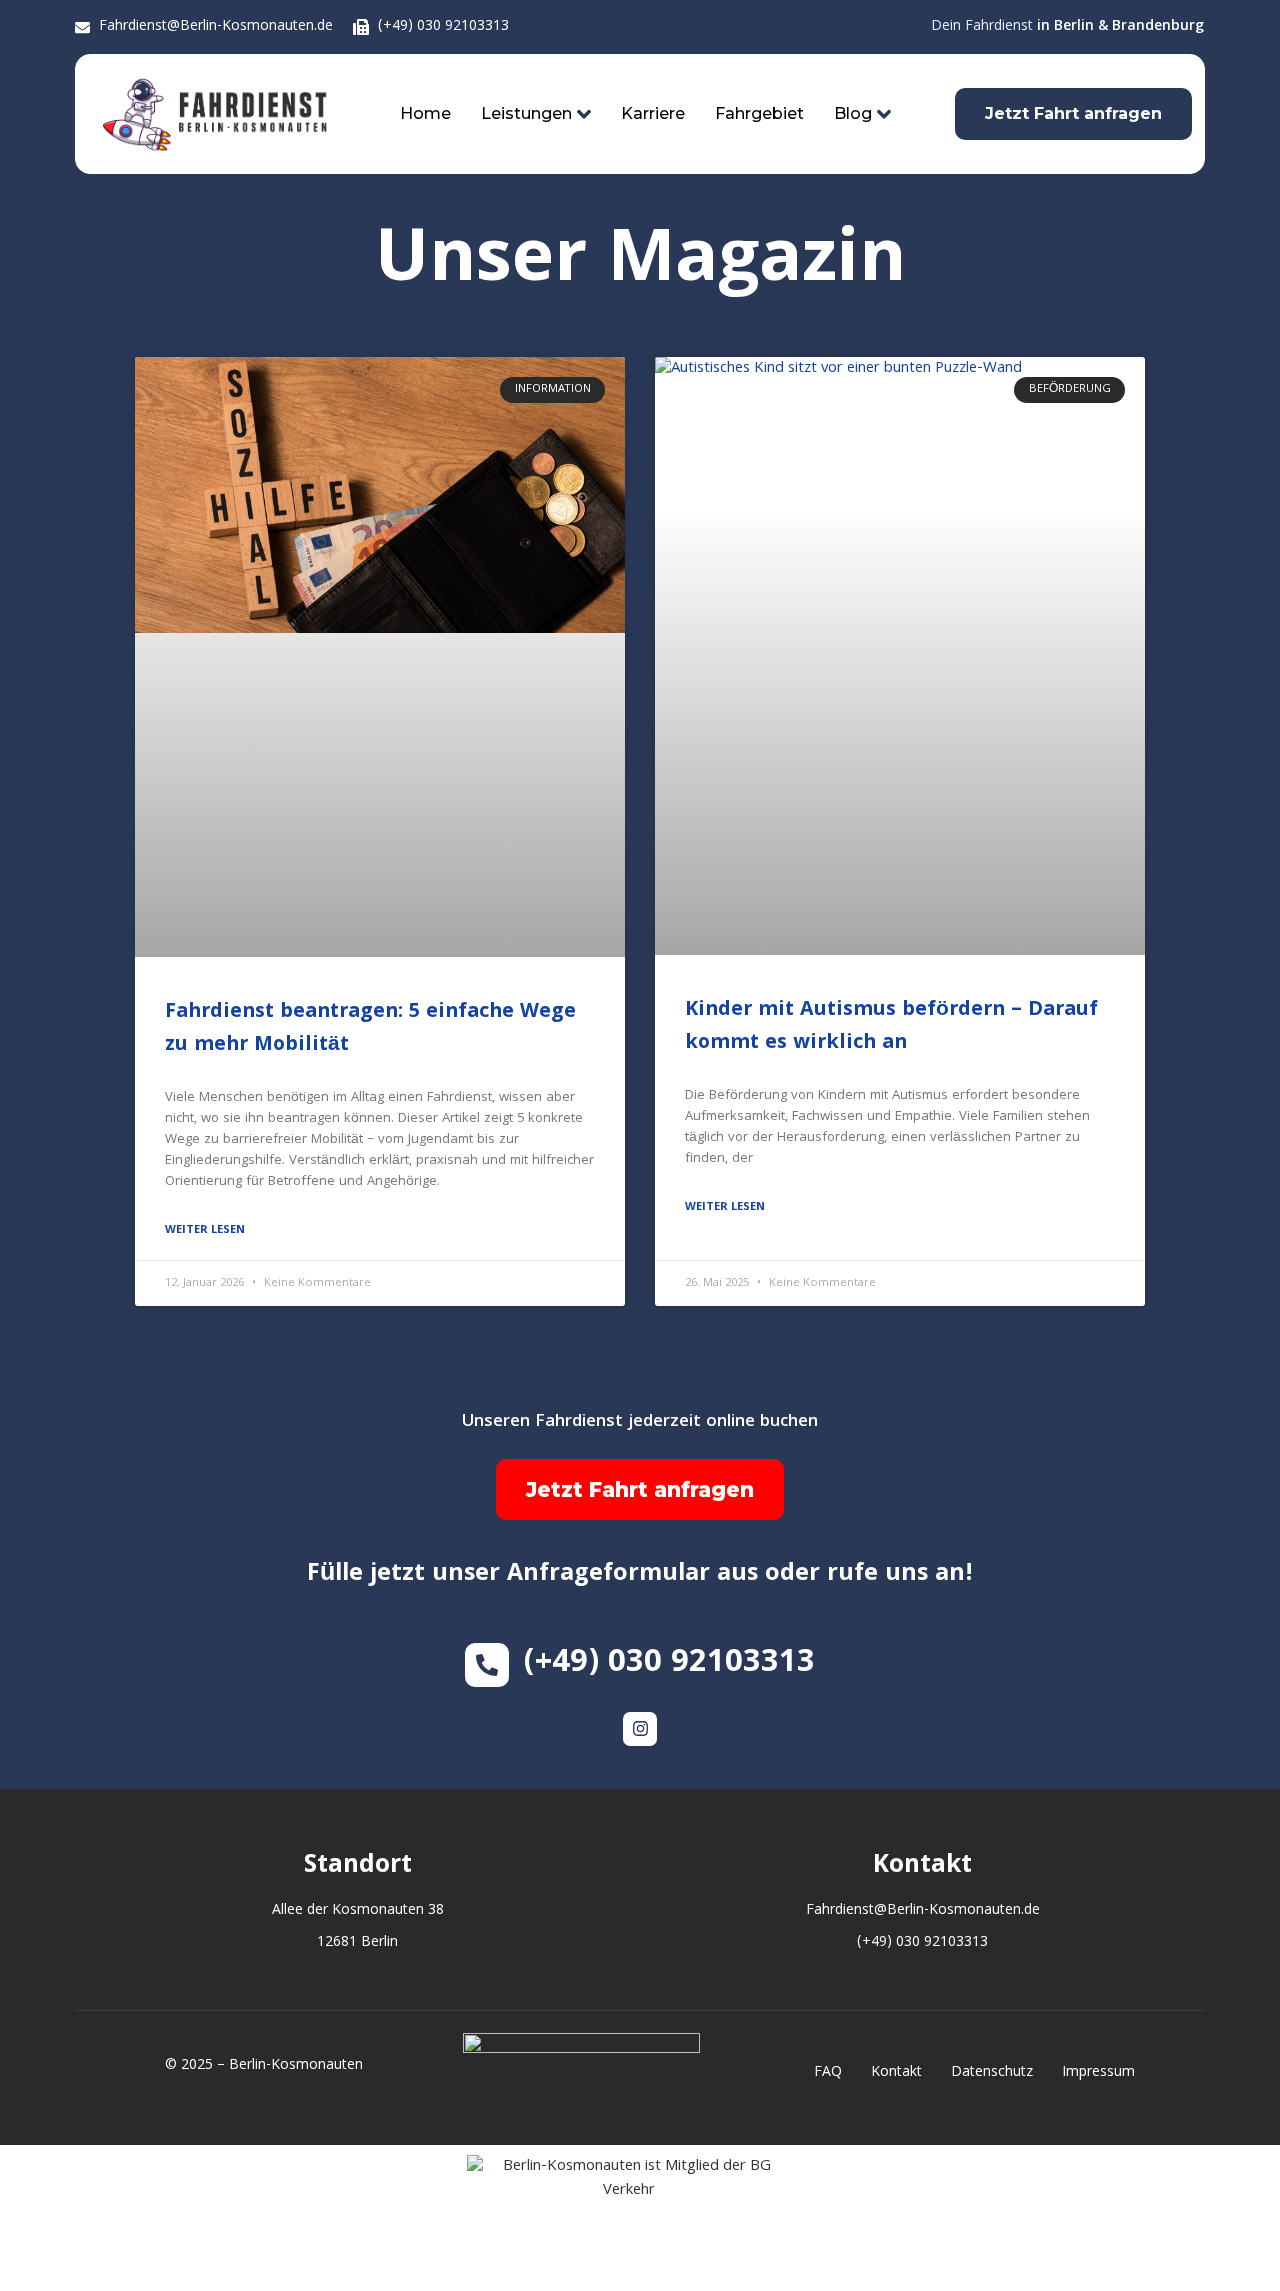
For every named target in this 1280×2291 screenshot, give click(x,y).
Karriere (653, 113)
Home (425, 113)
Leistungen (526, 113)
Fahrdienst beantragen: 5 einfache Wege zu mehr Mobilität (370, 1029)
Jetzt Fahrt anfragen (640, 1489)
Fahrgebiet (759, 113)
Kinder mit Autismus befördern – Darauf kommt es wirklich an (891, 1027)
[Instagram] (640, 1729)
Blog (853, 113)
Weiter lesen (205, 1231)
